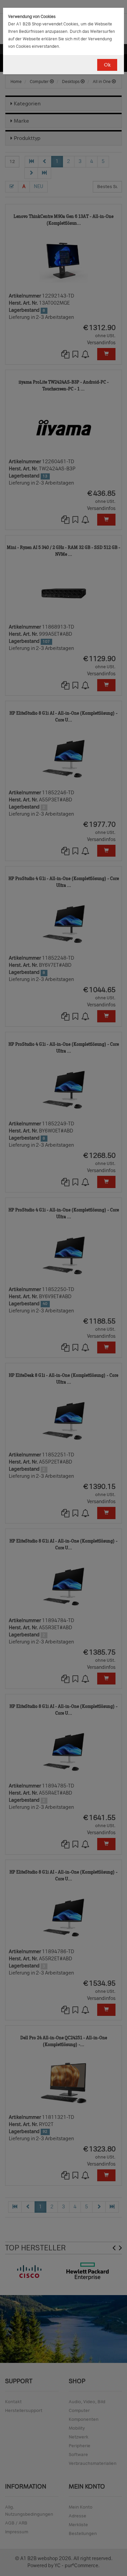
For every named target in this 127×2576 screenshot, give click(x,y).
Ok (107, 65)
